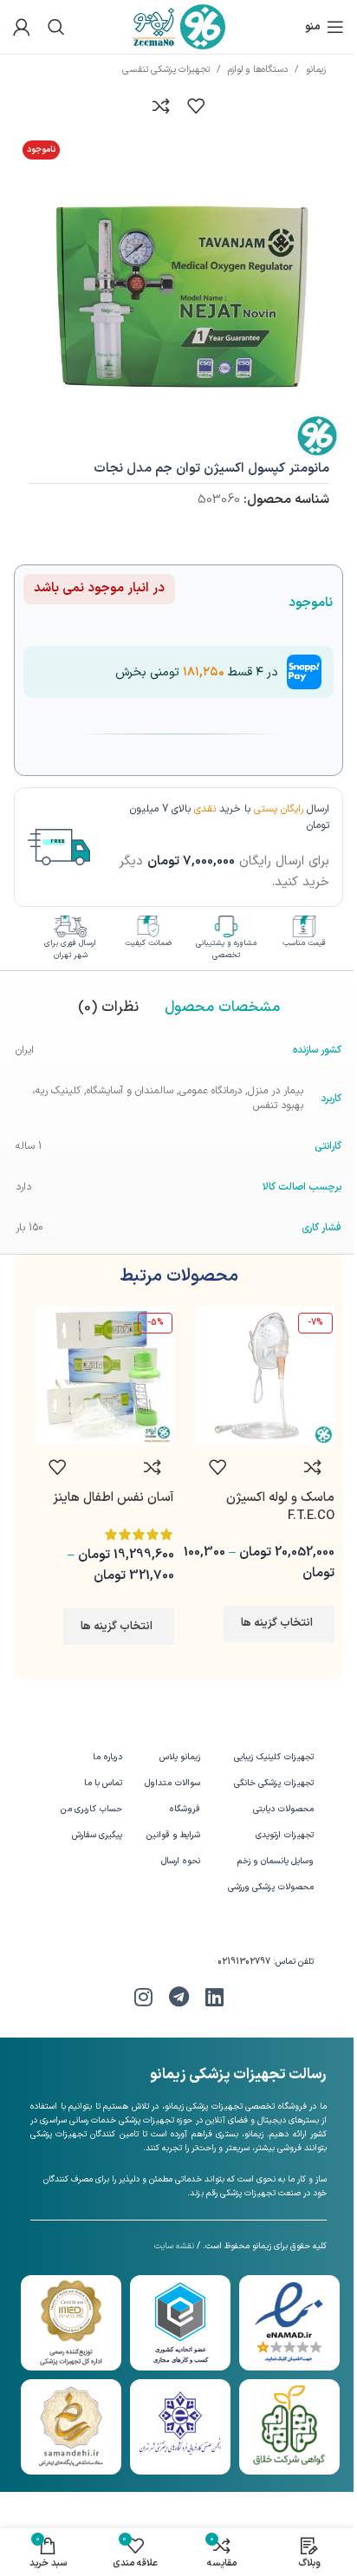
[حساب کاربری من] (22, 27)
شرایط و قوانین (173, 1835)
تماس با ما (103, 1783)
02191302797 (244, 1962)
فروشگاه (185, 1809)
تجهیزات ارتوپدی (285, 1835)
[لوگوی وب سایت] (179, 26)
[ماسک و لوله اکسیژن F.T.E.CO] (265, 1376)
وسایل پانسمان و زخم (276, 1861)
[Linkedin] (214, 1997)
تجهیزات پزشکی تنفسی (166, 70)
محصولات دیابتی (283, 1809)
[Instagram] (143, 1997)
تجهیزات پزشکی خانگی (274, 1783)
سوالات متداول (172, 1783)
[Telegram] (178, 1997)
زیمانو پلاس (180, 1757)
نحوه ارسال (181, 1861)
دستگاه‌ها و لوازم (258, 70)
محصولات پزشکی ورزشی (271, 1887)
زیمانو (316, 70)
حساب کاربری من (91, 1809)
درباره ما (107, 1757)
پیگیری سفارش (97, 1835)
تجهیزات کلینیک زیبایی (274, 1757)
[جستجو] (56, 27)
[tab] (222, 1008)
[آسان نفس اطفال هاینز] (105, 1376)
